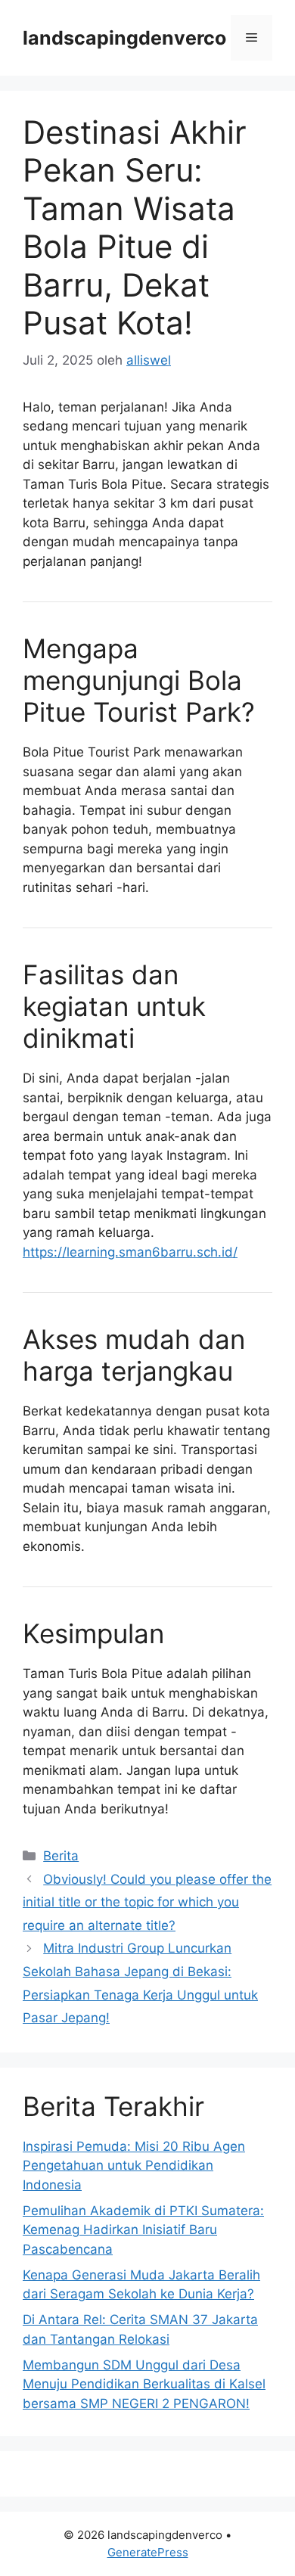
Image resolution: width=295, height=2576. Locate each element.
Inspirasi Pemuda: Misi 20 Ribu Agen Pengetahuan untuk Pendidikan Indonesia (134, 2166)
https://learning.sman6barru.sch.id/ (130, 1252)
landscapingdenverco (124, 38)
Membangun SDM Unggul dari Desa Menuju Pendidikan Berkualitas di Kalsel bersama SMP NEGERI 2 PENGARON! (144, 2384)
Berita (61, 1856)
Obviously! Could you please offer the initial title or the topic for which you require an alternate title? (147, 1902)
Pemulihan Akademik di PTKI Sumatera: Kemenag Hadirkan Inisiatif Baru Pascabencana (143, 2230)
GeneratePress (148, 2552)
